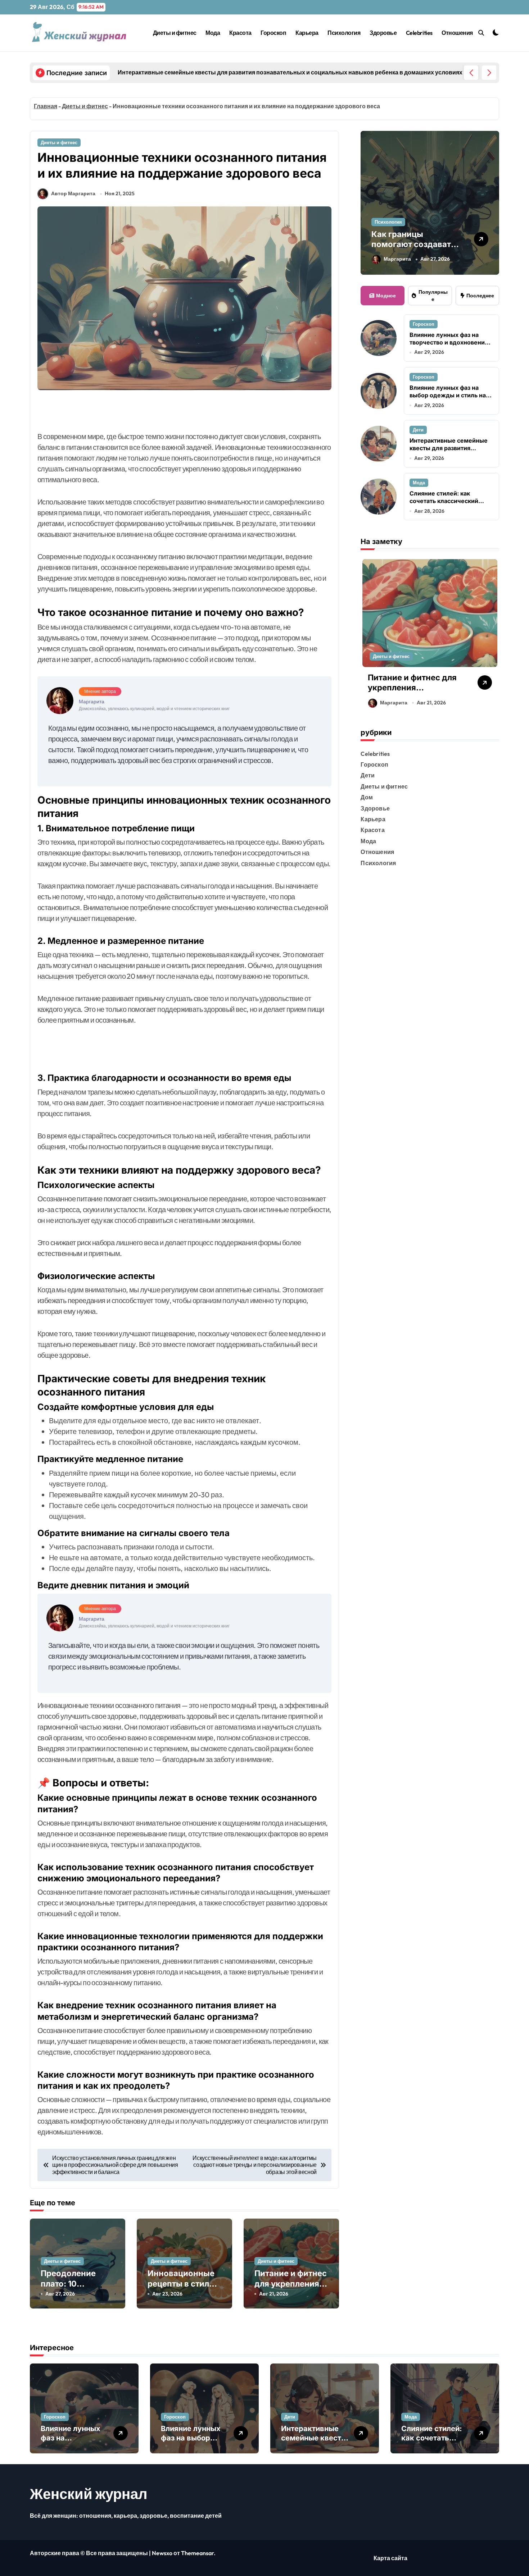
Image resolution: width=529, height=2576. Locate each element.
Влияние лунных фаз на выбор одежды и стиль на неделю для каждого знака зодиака (449, 399)
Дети (418, 430)
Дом (367, 797)
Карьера (307, 33)
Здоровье (383, 33)
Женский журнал (89, 2494)
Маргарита (397, 259)
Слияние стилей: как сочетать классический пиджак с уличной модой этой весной (447, 504)
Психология (344, 33)
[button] (489, 73)
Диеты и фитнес (175, 33)
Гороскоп (273, 33)
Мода (213, 33)
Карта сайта (390, 2558)
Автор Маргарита (73, 193)
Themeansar (197, 2553)
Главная (46, 106)
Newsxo (162, 2553)
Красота (240, 33)
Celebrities (419, 33)
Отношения (457, 33)
